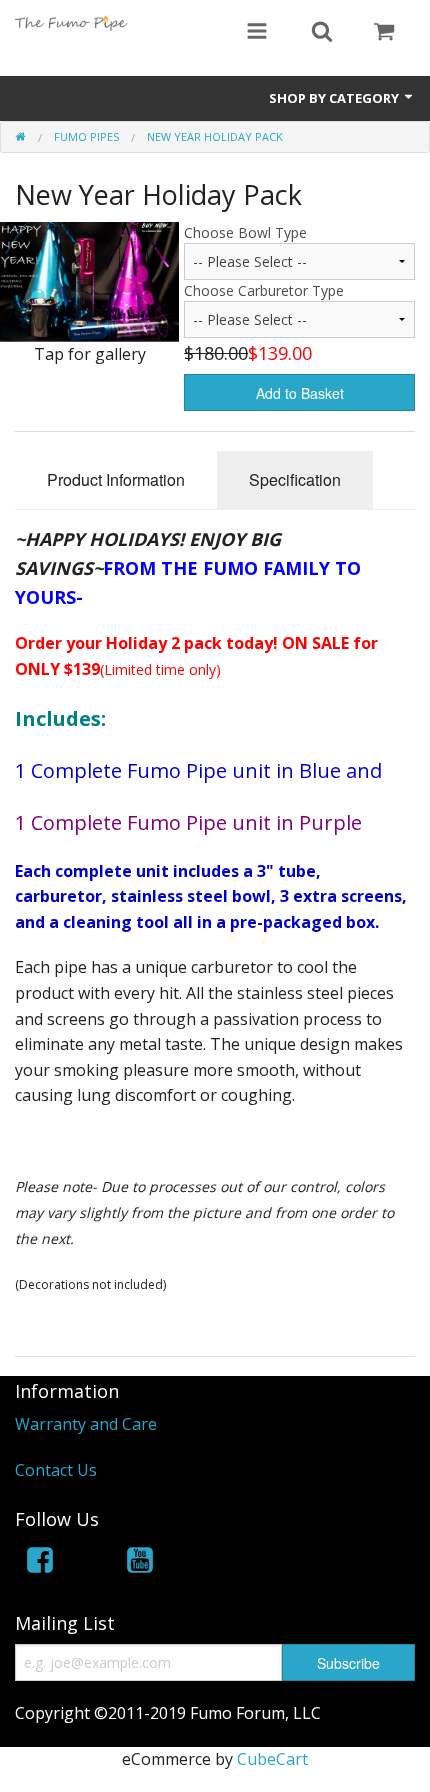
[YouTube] (140, 1563)
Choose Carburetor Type (264, 290)
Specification (295, 479)
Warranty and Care (86, 1424)
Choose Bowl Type (245, 232)
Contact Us (56, 1470)
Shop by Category (335, 98)
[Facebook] (40, 1563)
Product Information (116, 479)
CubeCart (272, 1759)
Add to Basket (300, 393)
